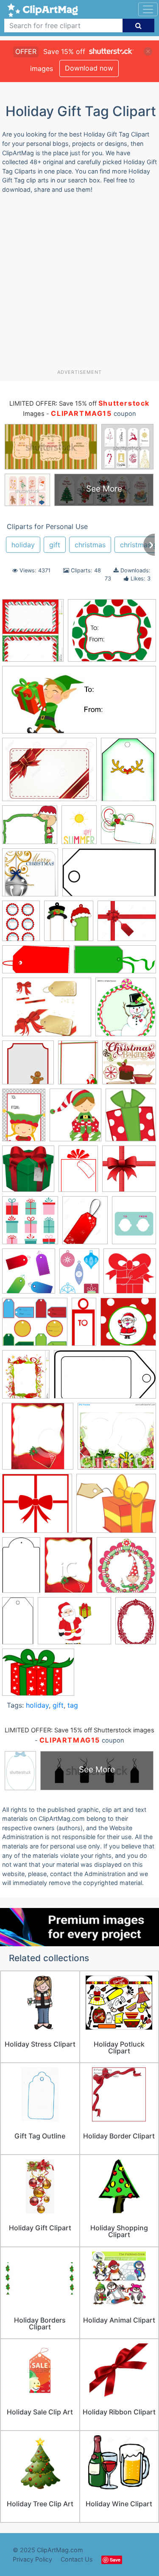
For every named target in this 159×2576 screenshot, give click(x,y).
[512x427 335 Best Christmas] (128, 829)
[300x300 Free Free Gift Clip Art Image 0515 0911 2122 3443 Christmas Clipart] (130, 1275)
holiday (23, 545)
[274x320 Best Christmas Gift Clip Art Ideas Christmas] (75, 1119)
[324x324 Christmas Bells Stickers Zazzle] (30, 876)
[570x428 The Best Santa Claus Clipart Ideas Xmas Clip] (74, 1625)
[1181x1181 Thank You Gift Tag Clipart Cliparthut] (28, 1066)
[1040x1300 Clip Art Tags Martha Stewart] (134, 1224)
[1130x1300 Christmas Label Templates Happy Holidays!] (33, 635)
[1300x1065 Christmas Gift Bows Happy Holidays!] (127, 925)
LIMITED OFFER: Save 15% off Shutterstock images (79, 1730)
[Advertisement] (79, 285)
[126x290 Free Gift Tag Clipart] (84, 1326)
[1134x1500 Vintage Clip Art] (136, 1624)
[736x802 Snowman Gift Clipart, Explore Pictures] (126, 1011)
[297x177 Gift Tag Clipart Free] (109, 877)
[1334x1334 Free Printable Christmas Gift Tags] (128, 1326)
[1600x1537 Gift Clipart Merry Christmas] (37, 1508)
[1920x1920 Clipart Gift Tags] (29, 1275)
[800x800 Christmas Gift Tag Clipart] (129, 1173)
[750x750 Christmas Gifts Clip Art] (30, 1224)
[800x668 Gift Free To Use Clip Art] (116, 1507)
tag (73, 1705)
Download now (89, 68)
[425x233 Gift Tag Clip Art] (105, 1378)
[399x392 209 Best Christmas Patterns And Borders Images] (69, 925)
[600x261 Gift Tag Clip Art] (115, 964)
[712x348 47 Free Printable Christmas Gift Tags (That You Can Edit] (79, 704)
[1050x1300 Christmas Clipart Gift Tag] (85, 1224)
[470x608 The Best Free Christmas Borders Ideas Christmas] (78, 1066)
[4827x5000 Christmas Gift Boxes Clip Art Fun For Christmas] (28, 1173)
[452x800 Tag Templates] (18, 1625)
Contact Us (77, 2559)
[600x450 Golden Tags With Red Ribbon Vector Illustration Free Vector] (47, 1011)
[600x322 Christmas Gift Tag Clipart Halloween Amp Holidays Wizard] (36, 964)
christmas (90, 545)
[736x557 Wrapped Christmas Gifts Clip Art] (38, 1676)
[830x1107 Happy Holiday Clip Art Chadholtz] (79, 829)
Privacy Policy (32, 2559)
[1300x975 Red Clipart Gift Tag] (49, 773)
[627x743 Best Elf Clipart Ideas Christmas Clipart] (131, 1119)
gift (55, 545)
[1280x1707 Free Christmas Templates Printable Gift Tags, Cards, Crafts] (79, 1275)
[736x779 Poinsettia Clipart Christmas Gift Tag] (126, 1569)
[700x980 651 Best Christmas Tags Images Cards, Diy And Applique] (24, 1119)
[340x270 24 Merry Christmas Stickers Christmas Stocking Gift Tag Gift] (112, 634)
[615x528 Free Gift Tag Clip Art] (35, 1326)
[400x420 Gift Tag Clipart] (38, 1440)
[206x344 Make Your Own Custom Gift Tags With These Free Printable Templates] (21, 1569)
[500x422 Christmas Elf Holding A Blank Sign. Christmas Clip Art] (30, 829)
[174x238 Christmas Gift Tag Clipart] (78, 1172)
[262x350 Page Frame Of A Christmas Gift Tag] (68, 1569)
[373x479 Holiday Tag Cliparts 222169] (128, 773)
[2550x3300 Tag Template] (21, 925)
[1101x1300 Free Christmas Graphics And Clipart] (26, 1378)
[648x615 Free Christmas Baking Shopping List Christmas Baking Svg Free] (129, 1066)
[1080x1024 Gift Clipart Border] (117, 1440)
